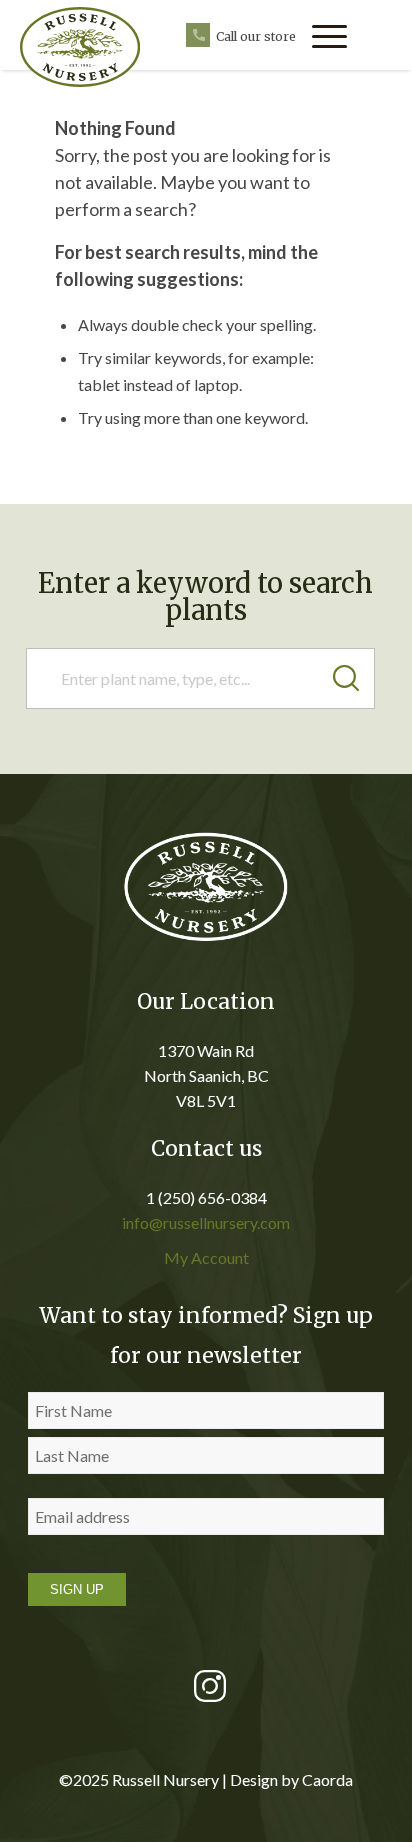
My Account (206, 1257)
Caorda (327, 1779)
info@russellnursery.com (206, 1222)
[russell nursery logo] (95, 47)
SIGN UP (77, 1589)
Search (354, 678)
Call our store (256, 36)
